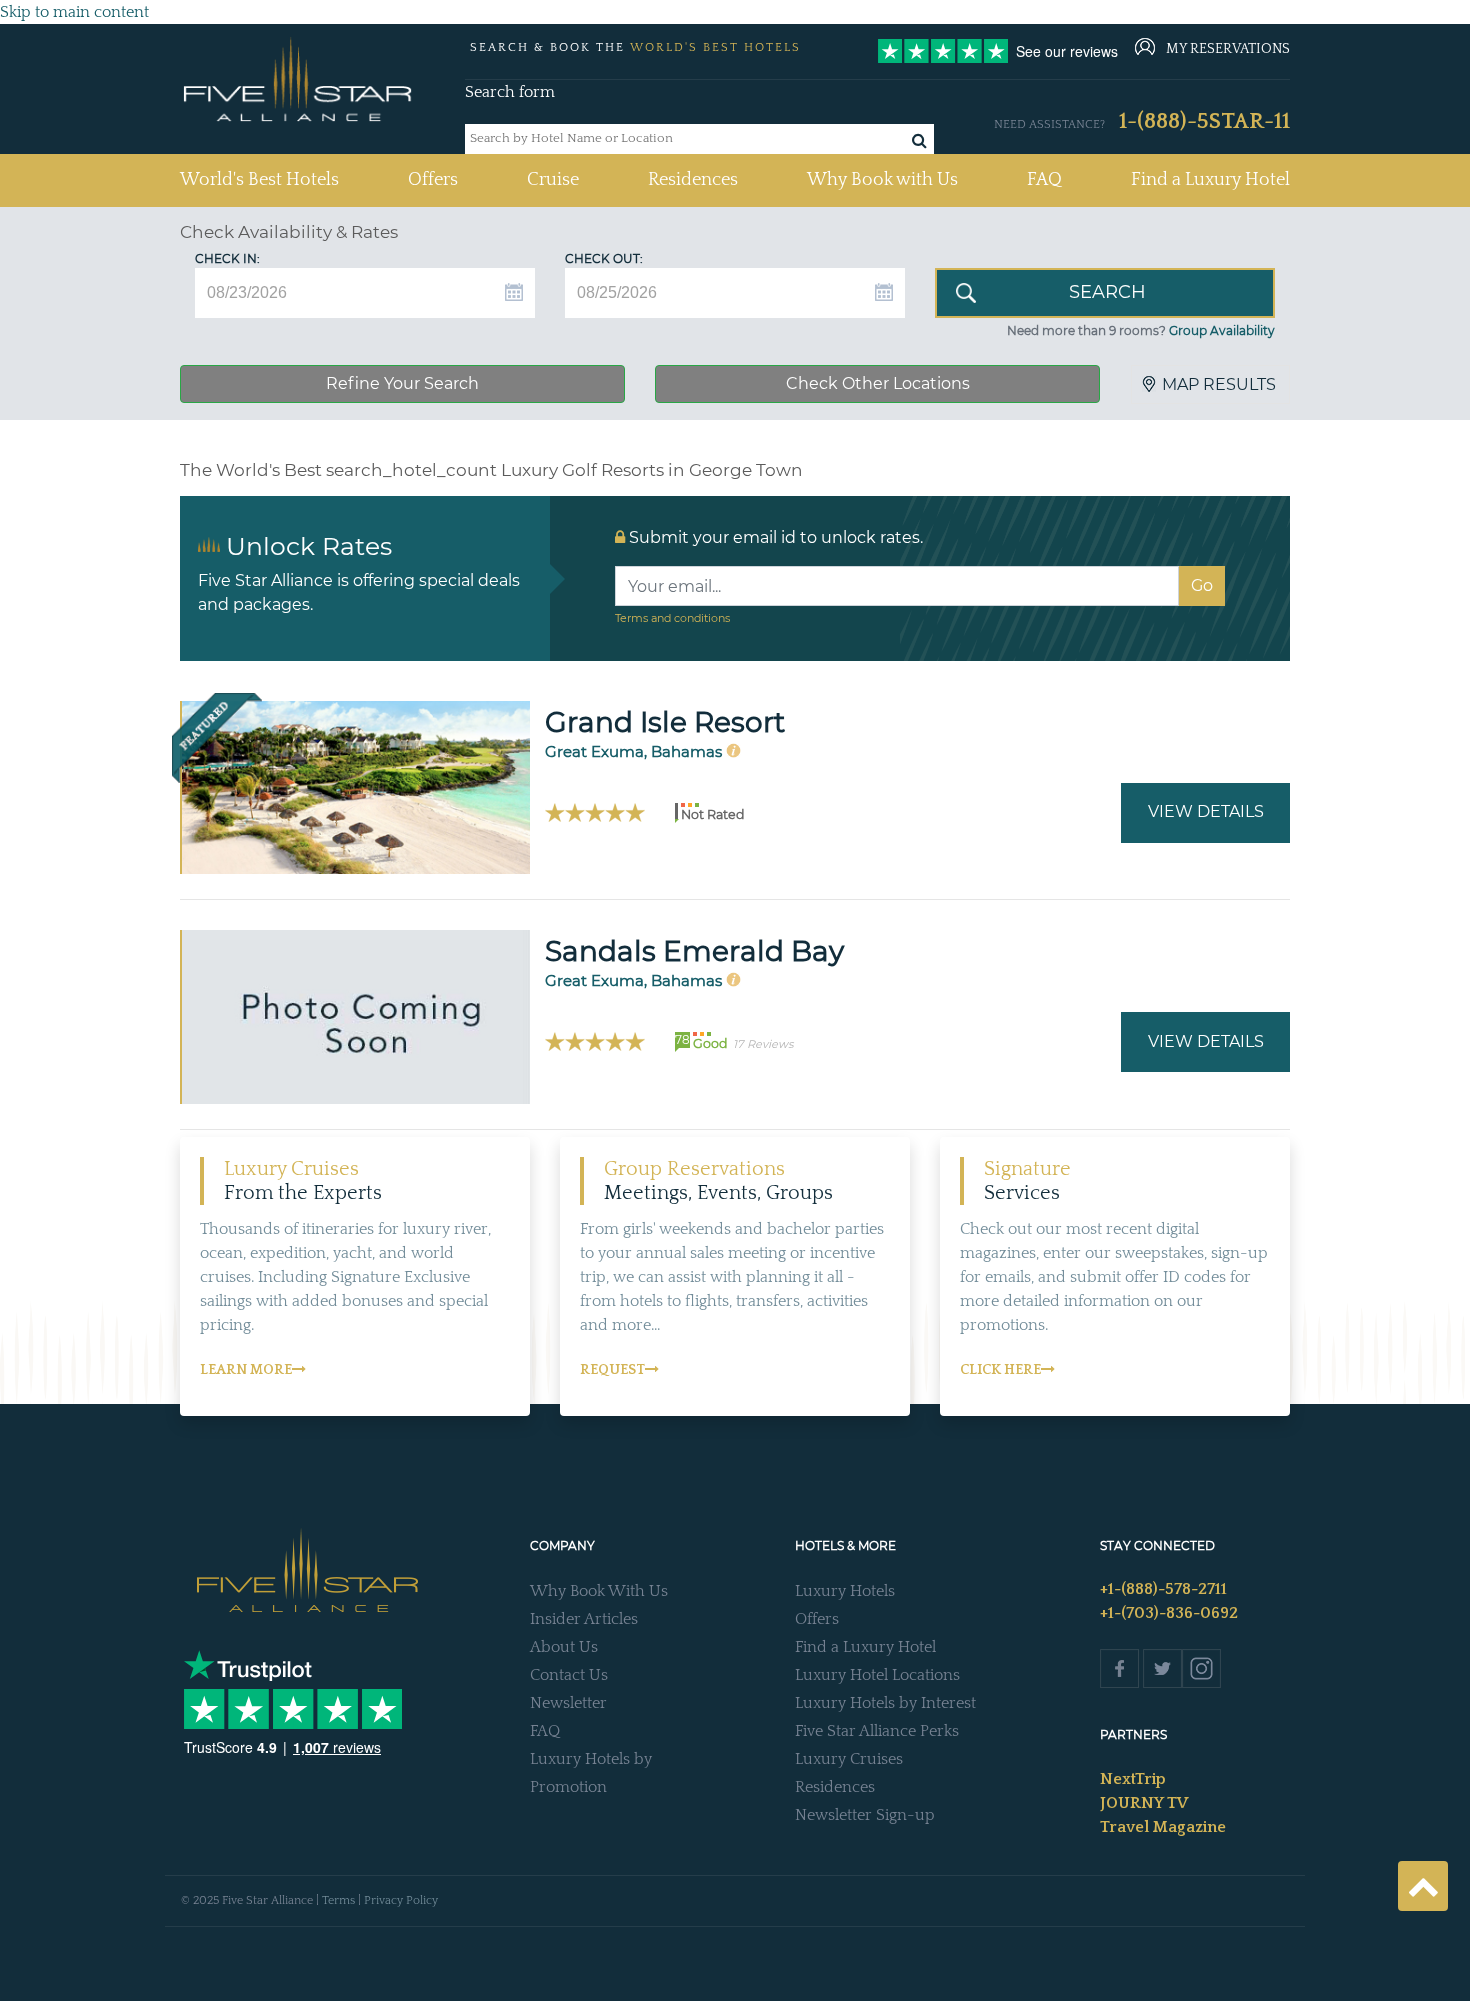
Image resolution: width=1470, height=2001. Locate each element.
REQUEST (612, 1370)
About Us (564, 1647)
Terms (338, 1900)
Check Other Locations (878, 383)
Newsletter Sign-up (865, 1815)
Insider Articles (584, 1619)
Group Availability (1222, 330)
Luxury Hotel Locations (877, 1675)
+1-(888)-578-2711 (1163, 1589)
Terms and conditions (672, 618)
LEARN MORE (246, 1370)
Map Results (1219, 384)
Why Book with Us (882, 180)
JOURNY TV (1144, 1803)
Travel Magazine (1163, 1827)
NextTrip (1133, 1779)
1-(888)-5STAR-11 (1204, 121)
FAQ (1044, 180)
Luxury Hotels (845, 1591)
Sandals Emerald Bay (694, 951)
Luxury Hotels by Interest (885, 1703)
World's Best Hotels (259, 179)
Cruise (553, 180)
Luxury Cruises (849, 1759)
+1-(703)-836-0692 (1169, 1613)
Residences (693, 180)
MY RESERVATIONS (1228, 49)
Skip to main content (74, 12)
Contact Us (569, 1675)
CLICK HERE (1000, 1370)
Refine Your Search (402, 383)
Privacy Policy (401, 1900)
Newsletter (568, 1703)
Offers (433, 180)
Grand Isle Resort (665, 722)
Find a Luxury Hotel (1210, 180)
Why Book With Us (599, 1591)
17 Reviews (763, 1044)
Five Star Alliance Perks (877, 1731)
